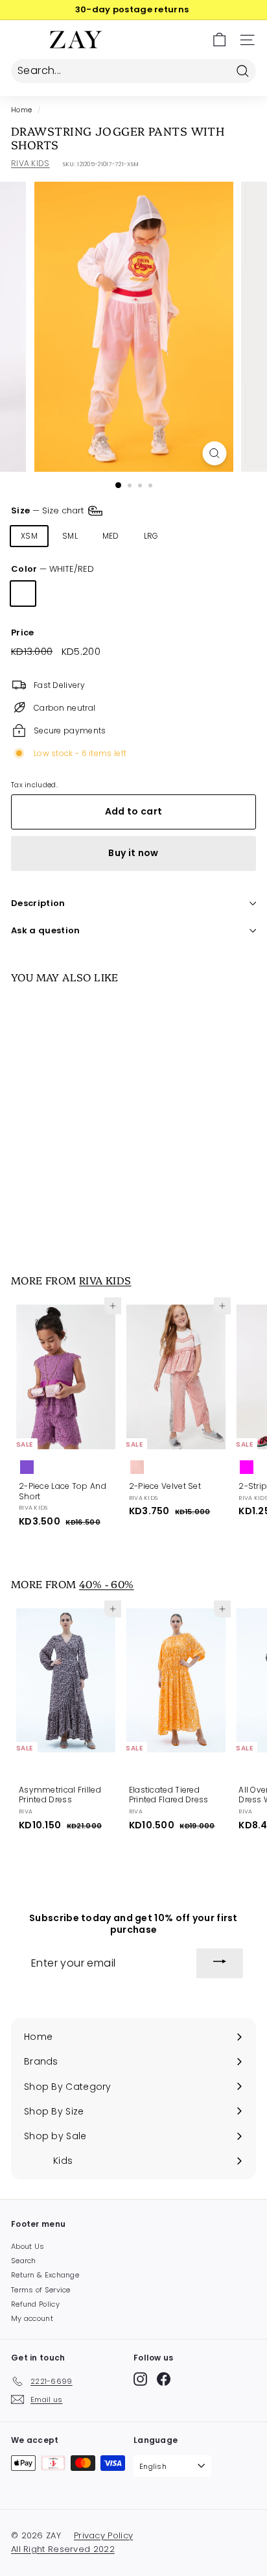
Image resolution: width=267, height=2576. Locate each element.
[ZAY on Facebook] (164, 2379)
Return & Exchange (45, 2275)
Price (23, 633)
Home (21, 110)
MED (111, 536)
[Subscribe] (220, 1963)
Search (24, 2261)
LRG (151, 536)
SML (70, 536)
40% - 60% (107, 1584)
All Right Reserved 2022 (63, 2549)
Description (38, 903)
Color (52, 570)
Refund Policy (35, 2304)
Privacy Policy (103, 2535)
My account (32, 2318)
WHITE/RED (23, 594)
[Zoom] (215, 453)
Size (49, 510)
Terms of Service (41, 2290)
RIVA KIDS (30, 163)
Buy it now (133, 853)
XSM (29, 536)
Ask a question (46, 930)
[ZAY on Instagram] (140, 2379)
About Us (28, 2246)
